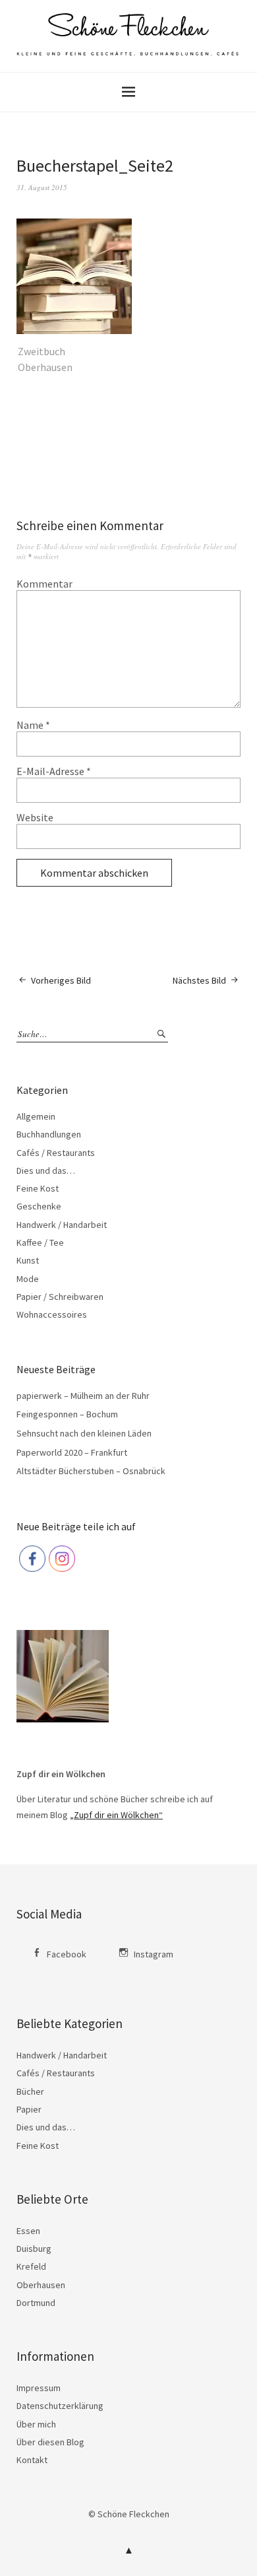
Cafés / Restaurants (56, 1153)
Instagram (154, 1954)
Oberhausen (41, 2285)
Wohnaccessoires (52, 1314)
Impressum (39, 2388)
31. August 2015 (42, 187)
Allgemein (36, 1116)
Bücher (30, 2091)
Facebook (67, 1954)
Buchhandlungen (49, 1134)
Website (35, 817)
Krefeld (31, 2266)
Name (33, 725)
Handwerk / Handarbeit (62, 1225)
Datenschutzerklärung (60, 2406)
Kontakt (32, 2460)
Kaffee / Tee (40, 1242)
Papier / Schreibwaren (60, 1297)
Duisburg (34, 2249)
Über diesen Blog (50, 2442)
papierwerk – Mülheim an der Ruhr (83, 1396)
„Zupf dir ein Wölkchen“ (116, 1815)
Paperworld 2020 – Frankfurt (72, 1452)
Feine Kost (38, 1188)
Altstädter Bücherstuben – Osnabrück (91, 1471)
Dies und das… (46, 1170)
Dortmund (36, 2303)
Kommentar (44, 584)
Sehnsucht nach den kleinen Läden (84, 1433)
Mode (28, 1279)
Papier (29, 2109)
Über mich (36, 2424)
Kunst (28, 1260)
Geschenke (39, 1206)
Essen (28, 2231)
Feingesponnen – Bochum (67, 1414)
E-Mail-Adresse (54, 771)
